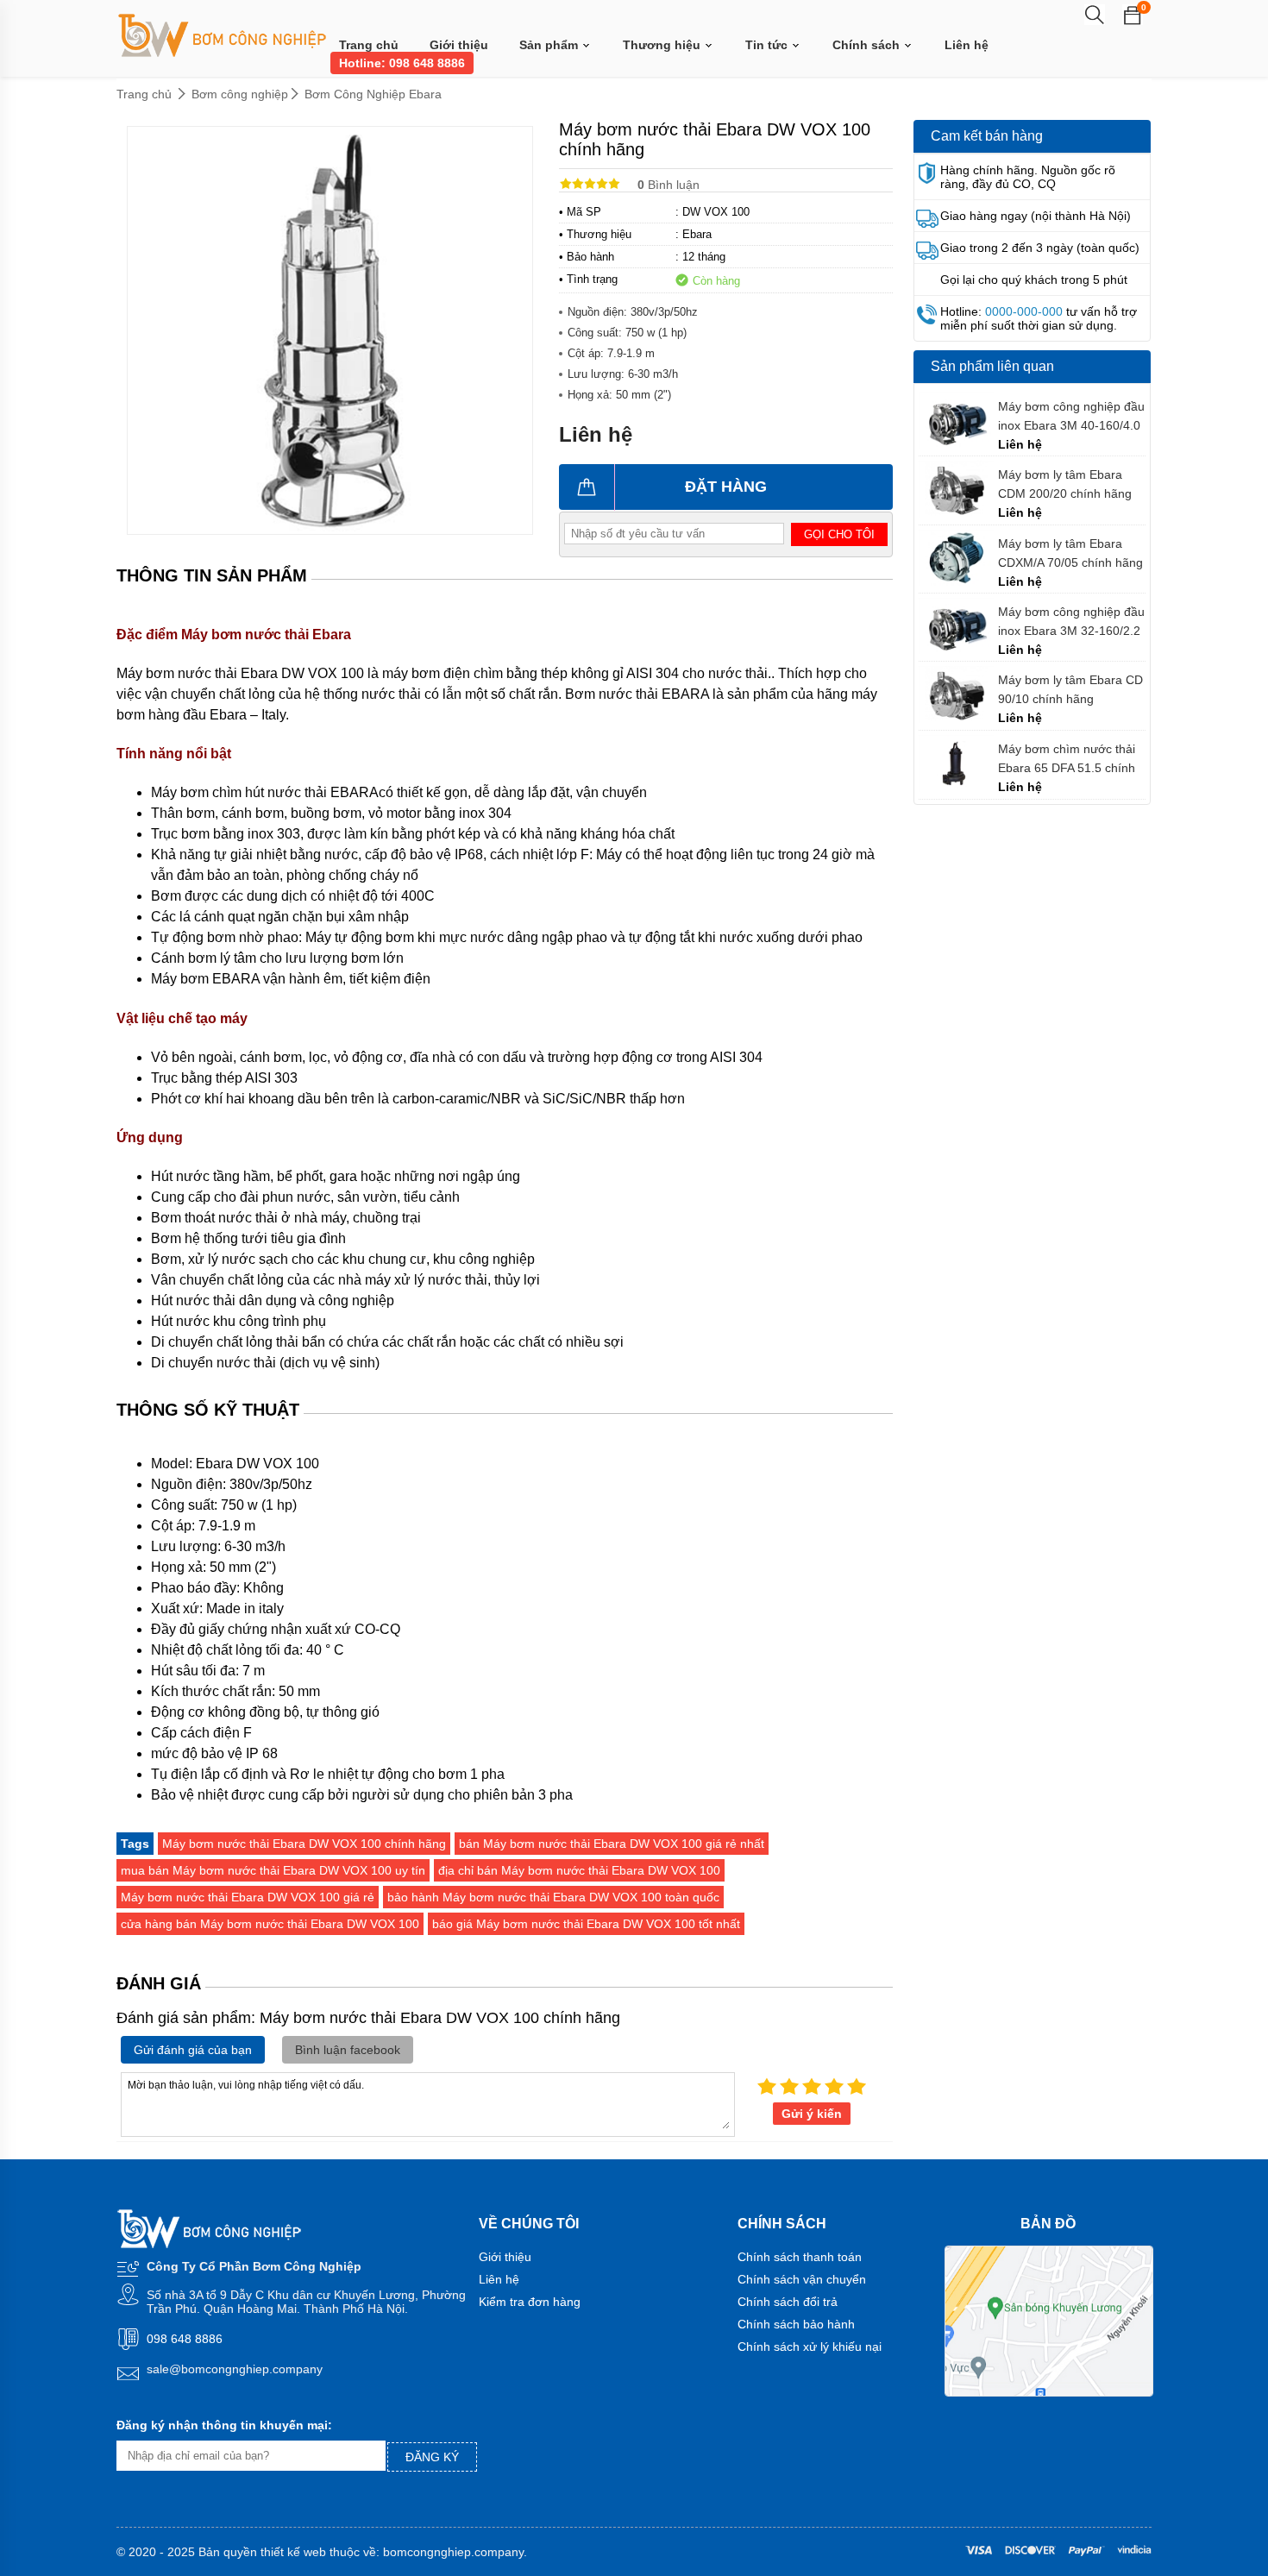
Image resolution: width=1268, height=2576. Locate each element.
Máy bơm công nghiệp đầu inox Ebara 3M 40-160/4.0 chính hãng (1071, 416)
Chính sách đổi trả (788, 2302)
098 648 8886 (185, 2339)
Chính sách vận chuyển (802, 2279)
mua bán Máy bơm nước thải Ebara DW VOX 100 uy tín (273, 1870)
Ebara (697, 234)
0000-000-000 (1024, 311)
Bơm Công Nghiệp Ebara (373, 94)
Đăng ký (432, 2457)
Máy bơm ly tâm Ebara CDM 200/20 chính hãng (1065, 484)
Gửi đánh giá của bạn (193, 2050)
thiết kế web (293, 2552)
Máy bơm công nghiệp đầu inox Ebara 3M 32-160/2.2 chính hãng (1071, 622)
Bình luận (669, 185)
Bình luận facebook (348, 2050)
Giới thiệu (459, 45)
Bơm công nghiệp (240, 94)
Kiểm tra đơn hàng (530, 2302)
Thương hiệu (663, 45)
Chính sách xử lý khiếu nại (810, 2347)
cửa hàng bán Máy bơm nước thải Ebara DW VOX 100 (270, 1924)
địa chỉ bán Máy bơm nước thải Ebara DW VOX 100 (579, 1870)
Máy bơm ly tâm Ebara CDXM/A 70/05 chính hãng (1070, 553)
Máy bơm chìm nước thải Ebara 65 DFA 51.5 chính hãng (1067, 759)
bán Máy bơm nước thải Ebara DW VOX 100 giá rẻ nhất (612, 1844)
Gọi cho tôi (839, 534)
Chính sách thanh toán (800, 2257)
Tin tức (768, 45)
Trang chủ (369, 45)
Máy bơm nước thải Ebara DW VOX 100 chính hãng (304, 1844)
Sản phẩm (550, 45)
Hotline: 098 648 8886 (402, 63)
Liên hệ (967, 45)
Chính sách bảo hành (796, 2324)
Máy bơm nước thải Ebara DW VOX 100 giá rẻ (248, 1897)
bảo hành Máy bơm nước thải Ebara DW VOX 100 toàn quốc (553, 1897)
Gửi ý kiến (812, 2114)
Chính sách (868, 45)
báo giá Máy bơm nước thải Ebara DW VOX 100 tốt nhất (586, 1924)
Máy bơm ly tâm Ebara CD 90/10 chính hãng (1070, 689)
